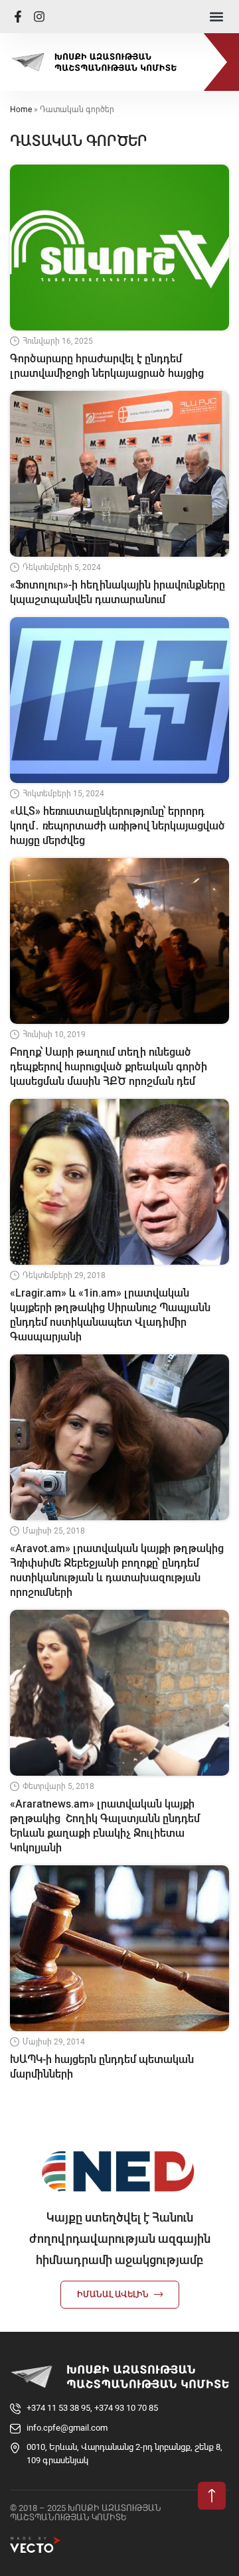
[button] (216, 17)
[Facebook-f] (18, 17)
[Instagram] (39, 17)
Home (21, 109)
